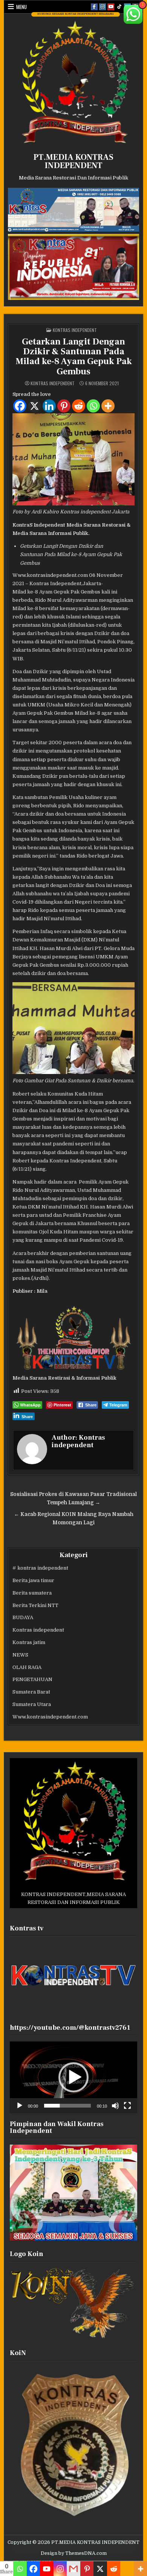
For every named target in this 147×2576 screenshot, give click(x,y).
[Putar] (20, 2106)
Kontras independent (75, 330)
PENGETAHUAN (32, 1679)
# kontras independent (40, 1568)
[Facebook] (20, 406)
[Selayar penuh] (127, 2106)
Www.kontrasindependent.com (50, 1717)
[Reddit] (79, 406)
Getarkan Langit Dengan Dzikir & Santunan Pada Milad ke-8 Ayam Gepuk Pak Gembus (74, 357)
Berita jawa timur (33, 1580)
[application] (74, 2077)
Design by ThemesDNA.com (74, 2553)
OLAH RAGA (27, 1667)
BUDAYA (23, 1617)
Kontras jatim (29, 1642)
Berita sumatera (32, 1593)
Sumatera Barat (31, 1692)
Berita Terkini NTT (35, 1605)
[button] (73, 2077)
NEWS (20, 1655)
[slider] (68, 2106)
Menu (21, 7)
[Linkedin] (49, 406)
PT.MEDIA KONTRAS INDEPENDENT (73, 161)
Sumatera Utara (32, 1704)
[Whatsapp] (93, 406)
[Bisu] (115, 2106)
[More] (108, 406)
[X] (34, 406)
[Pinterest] (64, 406)
